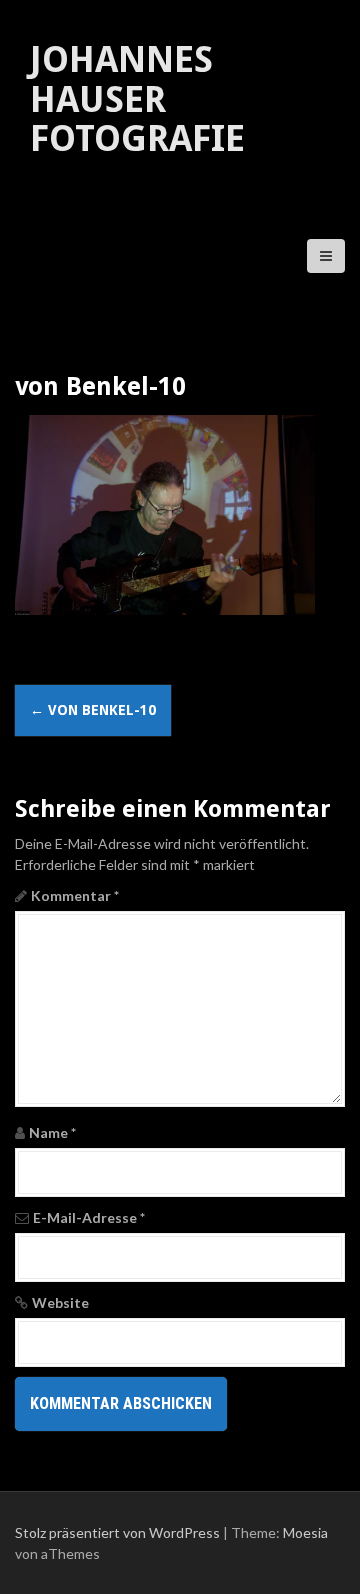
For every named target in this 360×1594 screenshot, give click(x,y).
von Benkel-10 (93, 710)
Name (52, 1132)
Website (60, 1302)
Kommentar (75, 895)
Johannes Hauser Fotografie (137, 99)
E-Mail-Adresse (89, 1217)
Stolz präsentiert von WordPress (117, 1532)
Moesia (305, 1532)
